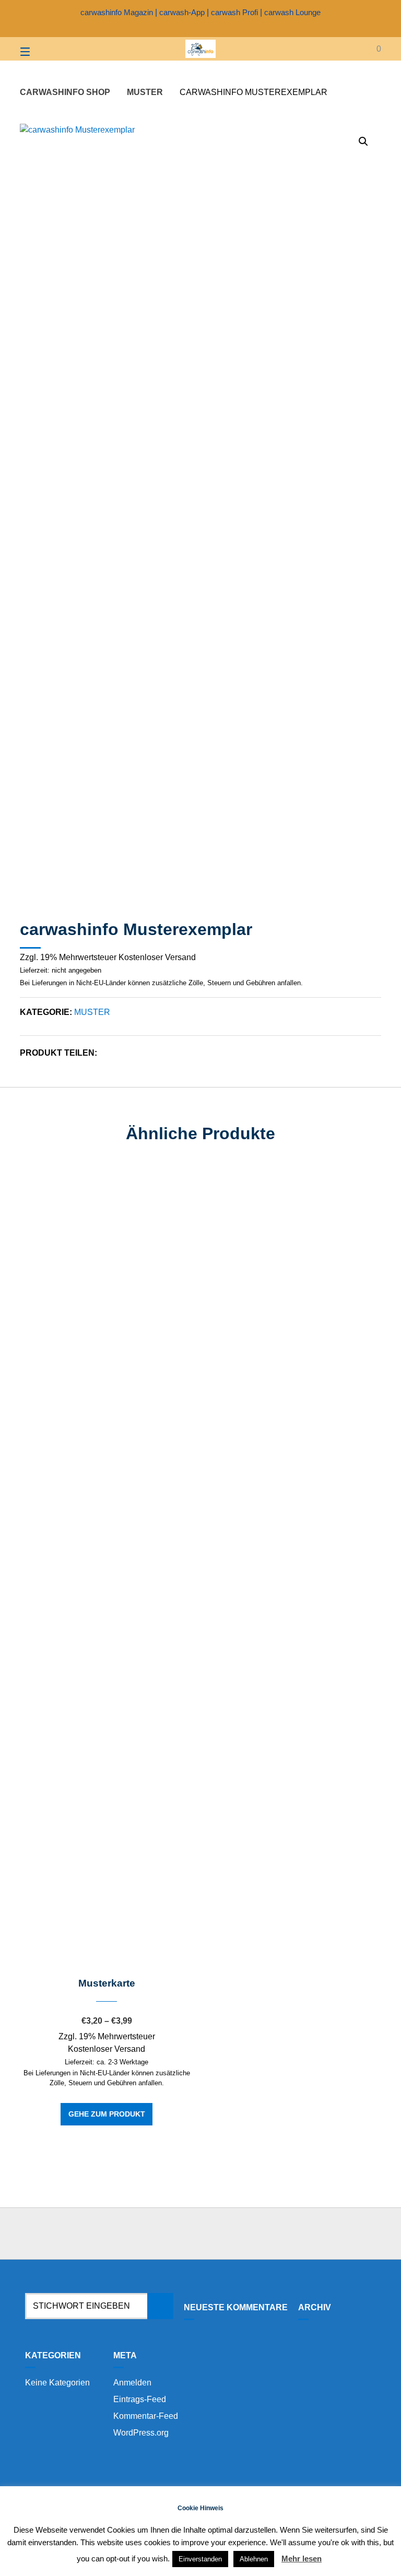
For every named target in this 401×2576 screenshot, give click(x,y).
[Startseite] (200, 49)
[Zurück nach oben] (200, 2234)
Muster (145, 92)
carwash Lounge (292, 12)
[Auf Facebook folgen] (191, 28)
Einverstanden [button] (200, 2559)
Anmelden (132, 2383)
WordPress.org (141, 2433)
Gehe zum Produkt (107, 2114)
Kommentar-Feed (146, 2416)
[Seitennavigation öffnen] (43, 49)
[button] (363, 141)
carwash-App (182, 12)
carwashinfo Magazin (117, 12)
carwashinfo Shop (65, 92)
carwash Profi (234, 12)
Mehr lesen (302, 2559)
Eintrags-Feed (140, 2399)
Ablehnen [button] (254, 2559)
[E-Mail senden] (210, 28)
